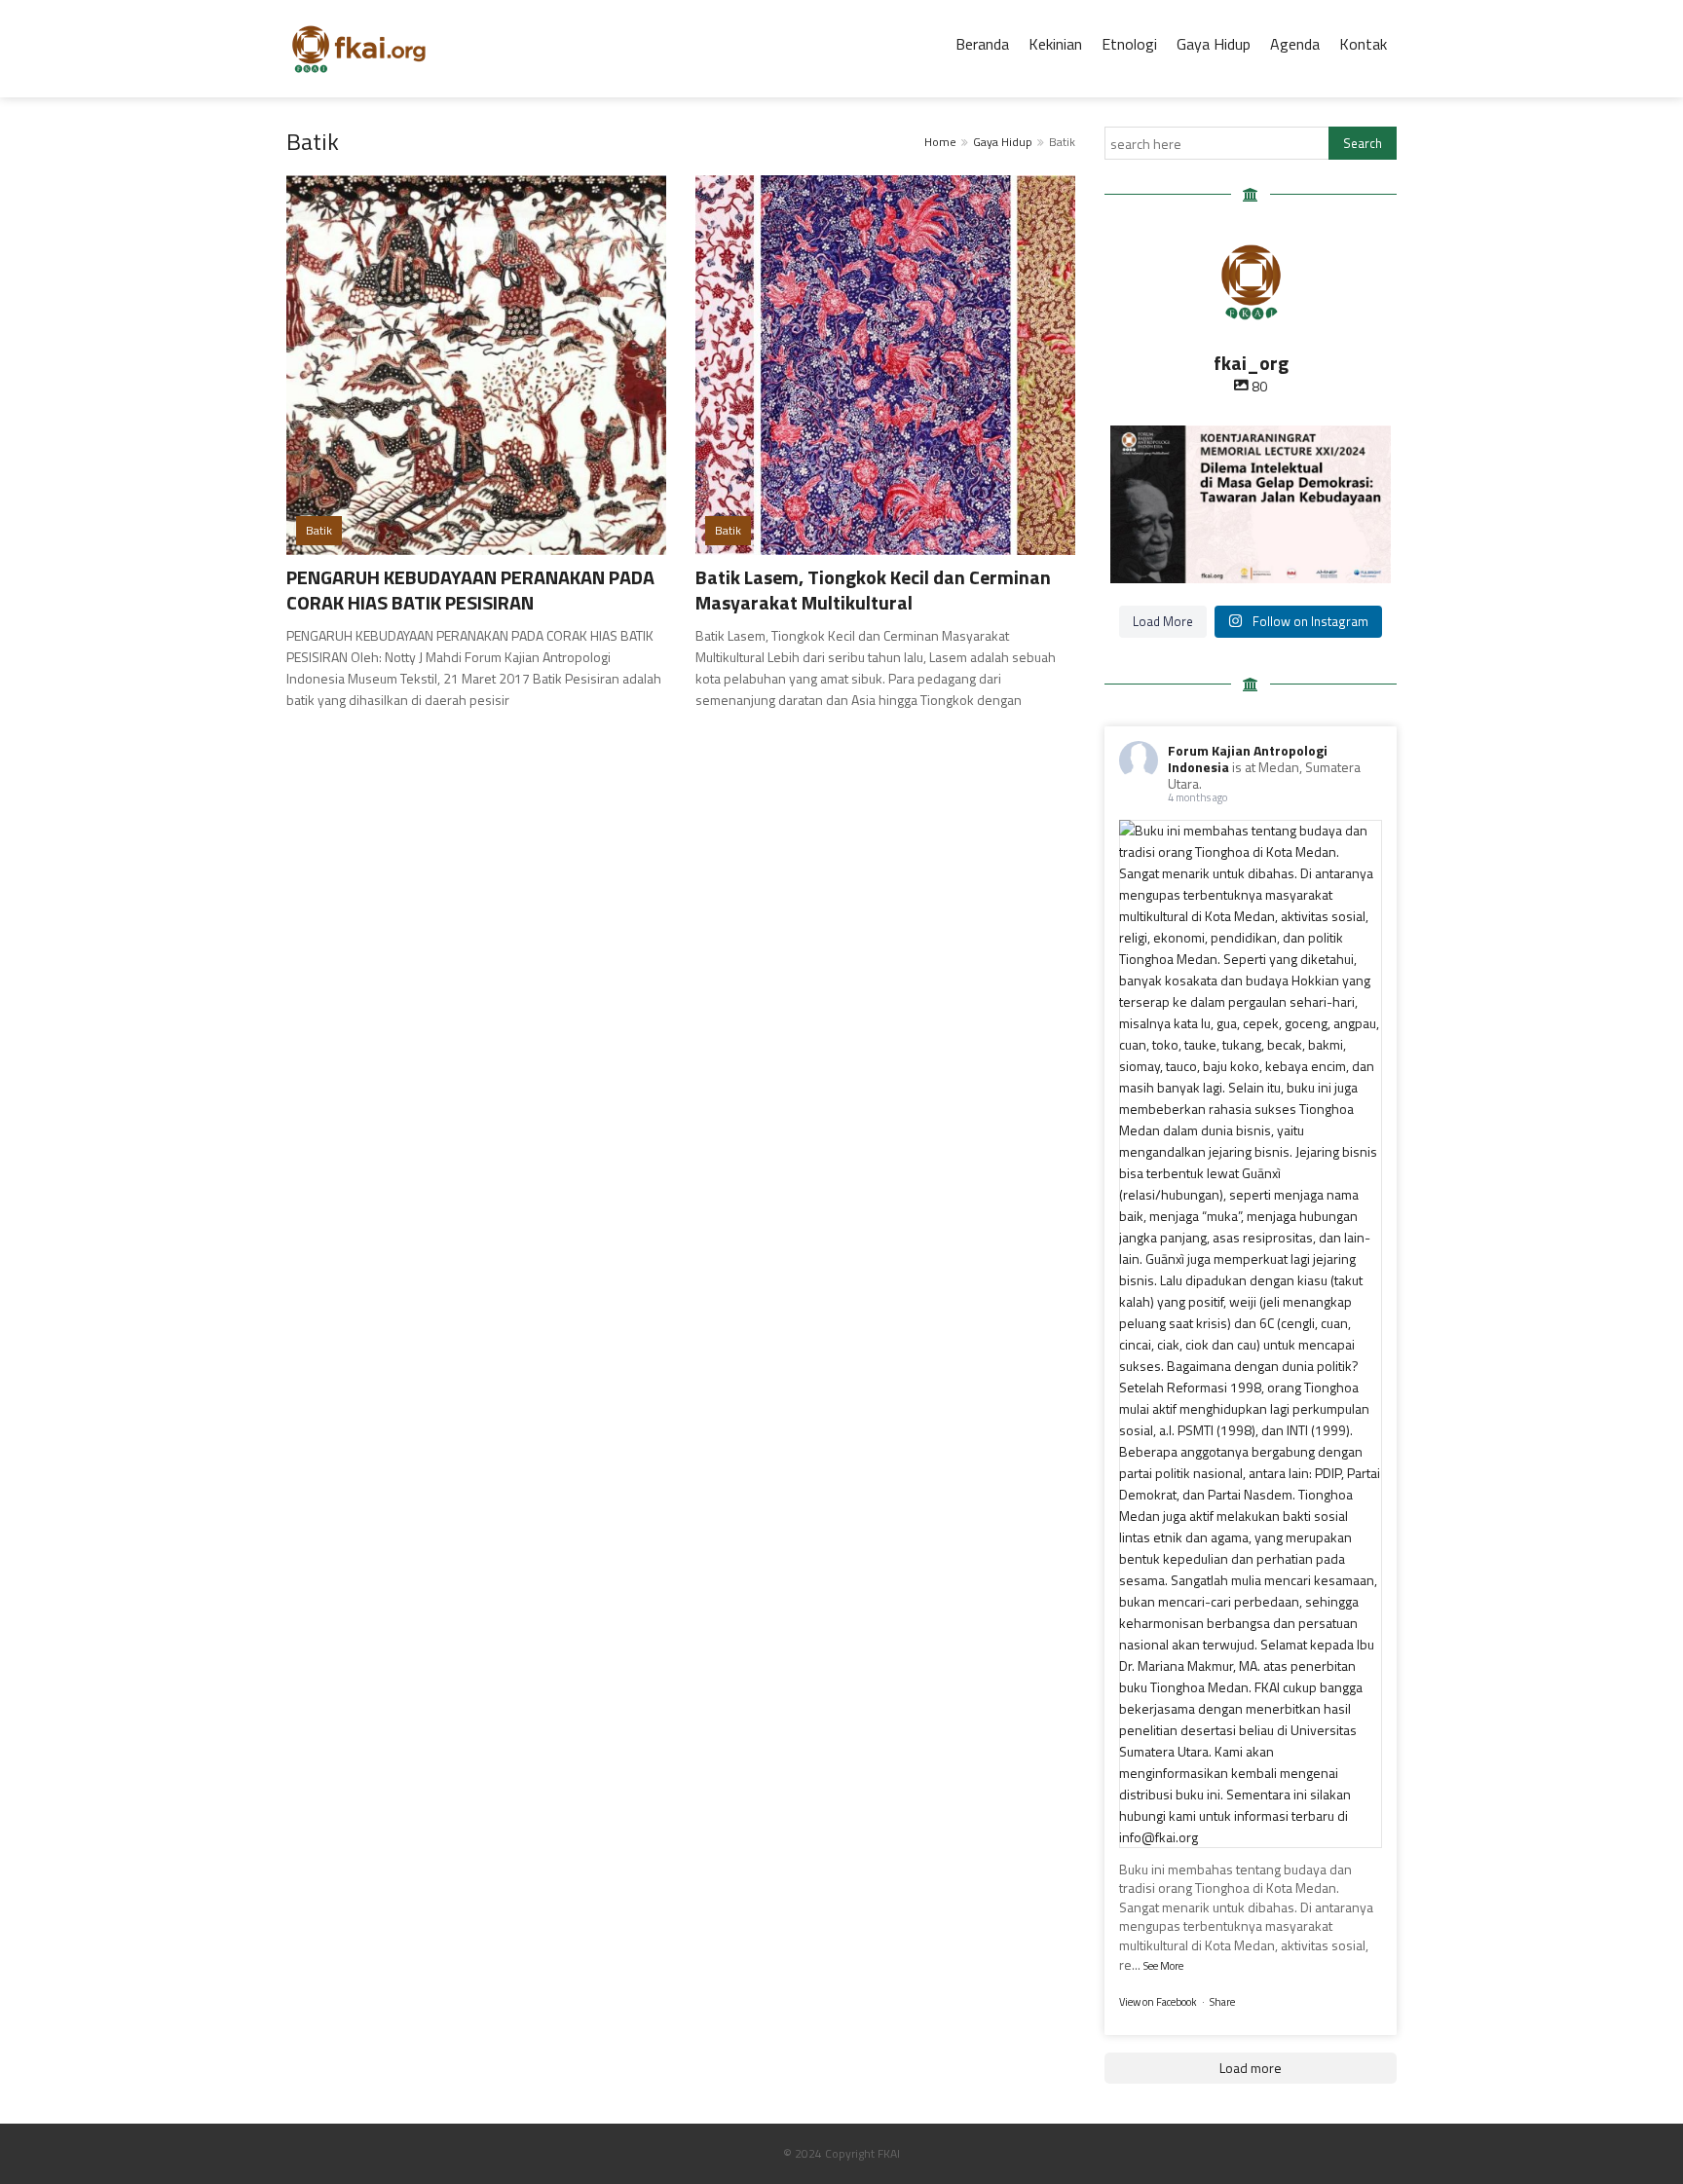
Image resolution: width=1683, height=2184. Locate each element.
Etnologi (1129, 44)
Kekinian (1055, 44)
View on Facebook (1158, 2002)
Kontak (1363, 44)
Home (940, 142)
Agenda (1295, 44)
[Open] (1251, 504)
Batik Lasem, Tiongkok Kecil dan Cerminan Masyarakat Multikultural (873, 590)
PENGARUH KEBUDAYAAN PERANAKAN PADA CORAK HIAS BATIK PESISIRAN (470, 590)
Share (1222, 2002)
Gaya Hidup (1214, 44)
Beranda (982, 44)
